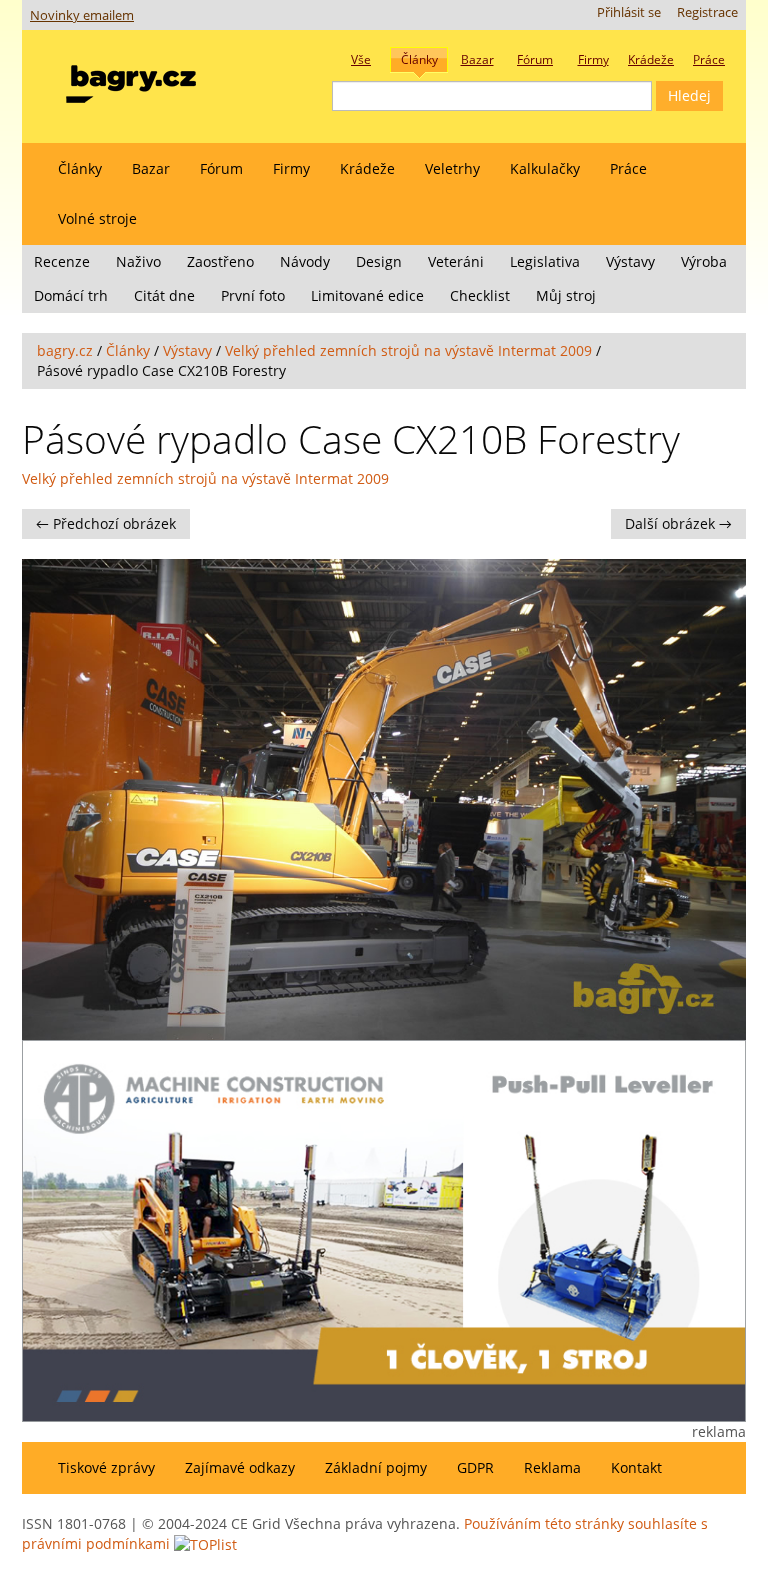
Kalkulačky (545, 168)
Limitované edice (367, 295)
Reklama (552, 1467)
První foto (253, 295)
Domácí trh (71, 295)
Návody (305, 261)
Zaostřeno (220, 261)
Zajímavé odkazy (240, 1467)
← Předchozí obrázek (106, 523)
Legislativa (545, 261)
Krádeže (367, 168)
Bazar (151, 168)
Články (80, 168)
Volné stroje (97, 218)
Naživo (138, 261)
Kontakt (636, 1467)
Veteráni (456, 261)
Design (379, 261)
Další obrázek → (678, 523)
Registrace (707, 12)
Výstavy (630, 261)
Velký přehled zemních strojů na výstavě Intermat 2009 (408, 350)
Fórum (221, 168)
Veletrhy (452, 168)
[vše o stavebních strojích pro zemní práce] (131, 79)
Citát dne (164, 295)
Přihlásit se (629, 12)
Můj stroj (566, 295)
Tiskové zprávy (106, 1467)
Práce (628, 168)
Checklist (480, 295)
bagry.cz (65, 350)
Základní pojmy (376, 1467)
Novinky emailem (82, 15)
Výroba (704, 261)
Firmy (291, 168)
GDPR (475, 1467)
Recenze (62, 261)
